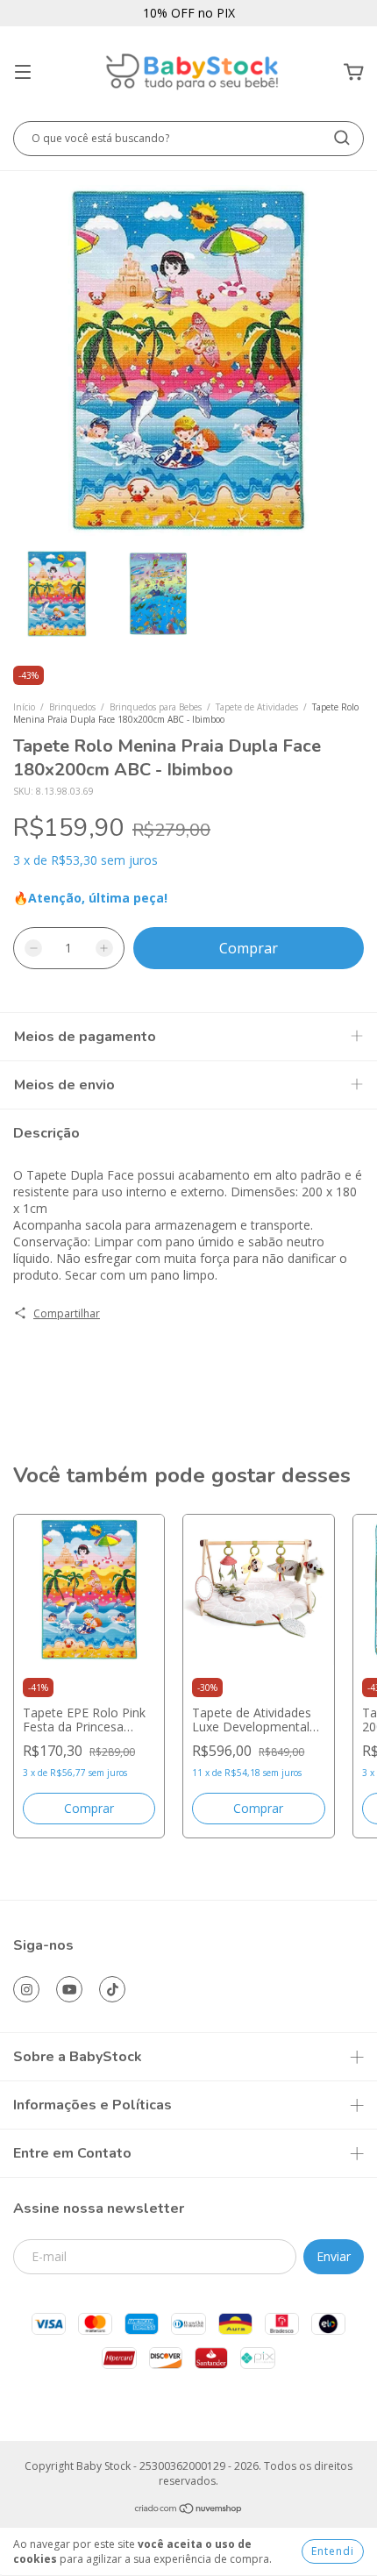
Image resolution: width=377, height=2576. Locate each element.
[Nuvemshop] (189, 2511)
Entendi (333, 2551)
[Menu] (23, 72)
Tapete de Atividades (257, 707)
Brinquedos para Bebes (156, 707)
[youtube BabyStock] (69, 1989)
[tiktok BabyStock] (112, 1989)
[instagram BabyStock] (26, 1989)
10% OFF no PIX (189, 13)
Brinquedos (72, 707)
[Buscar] (342, 138)
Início (24, 707)
